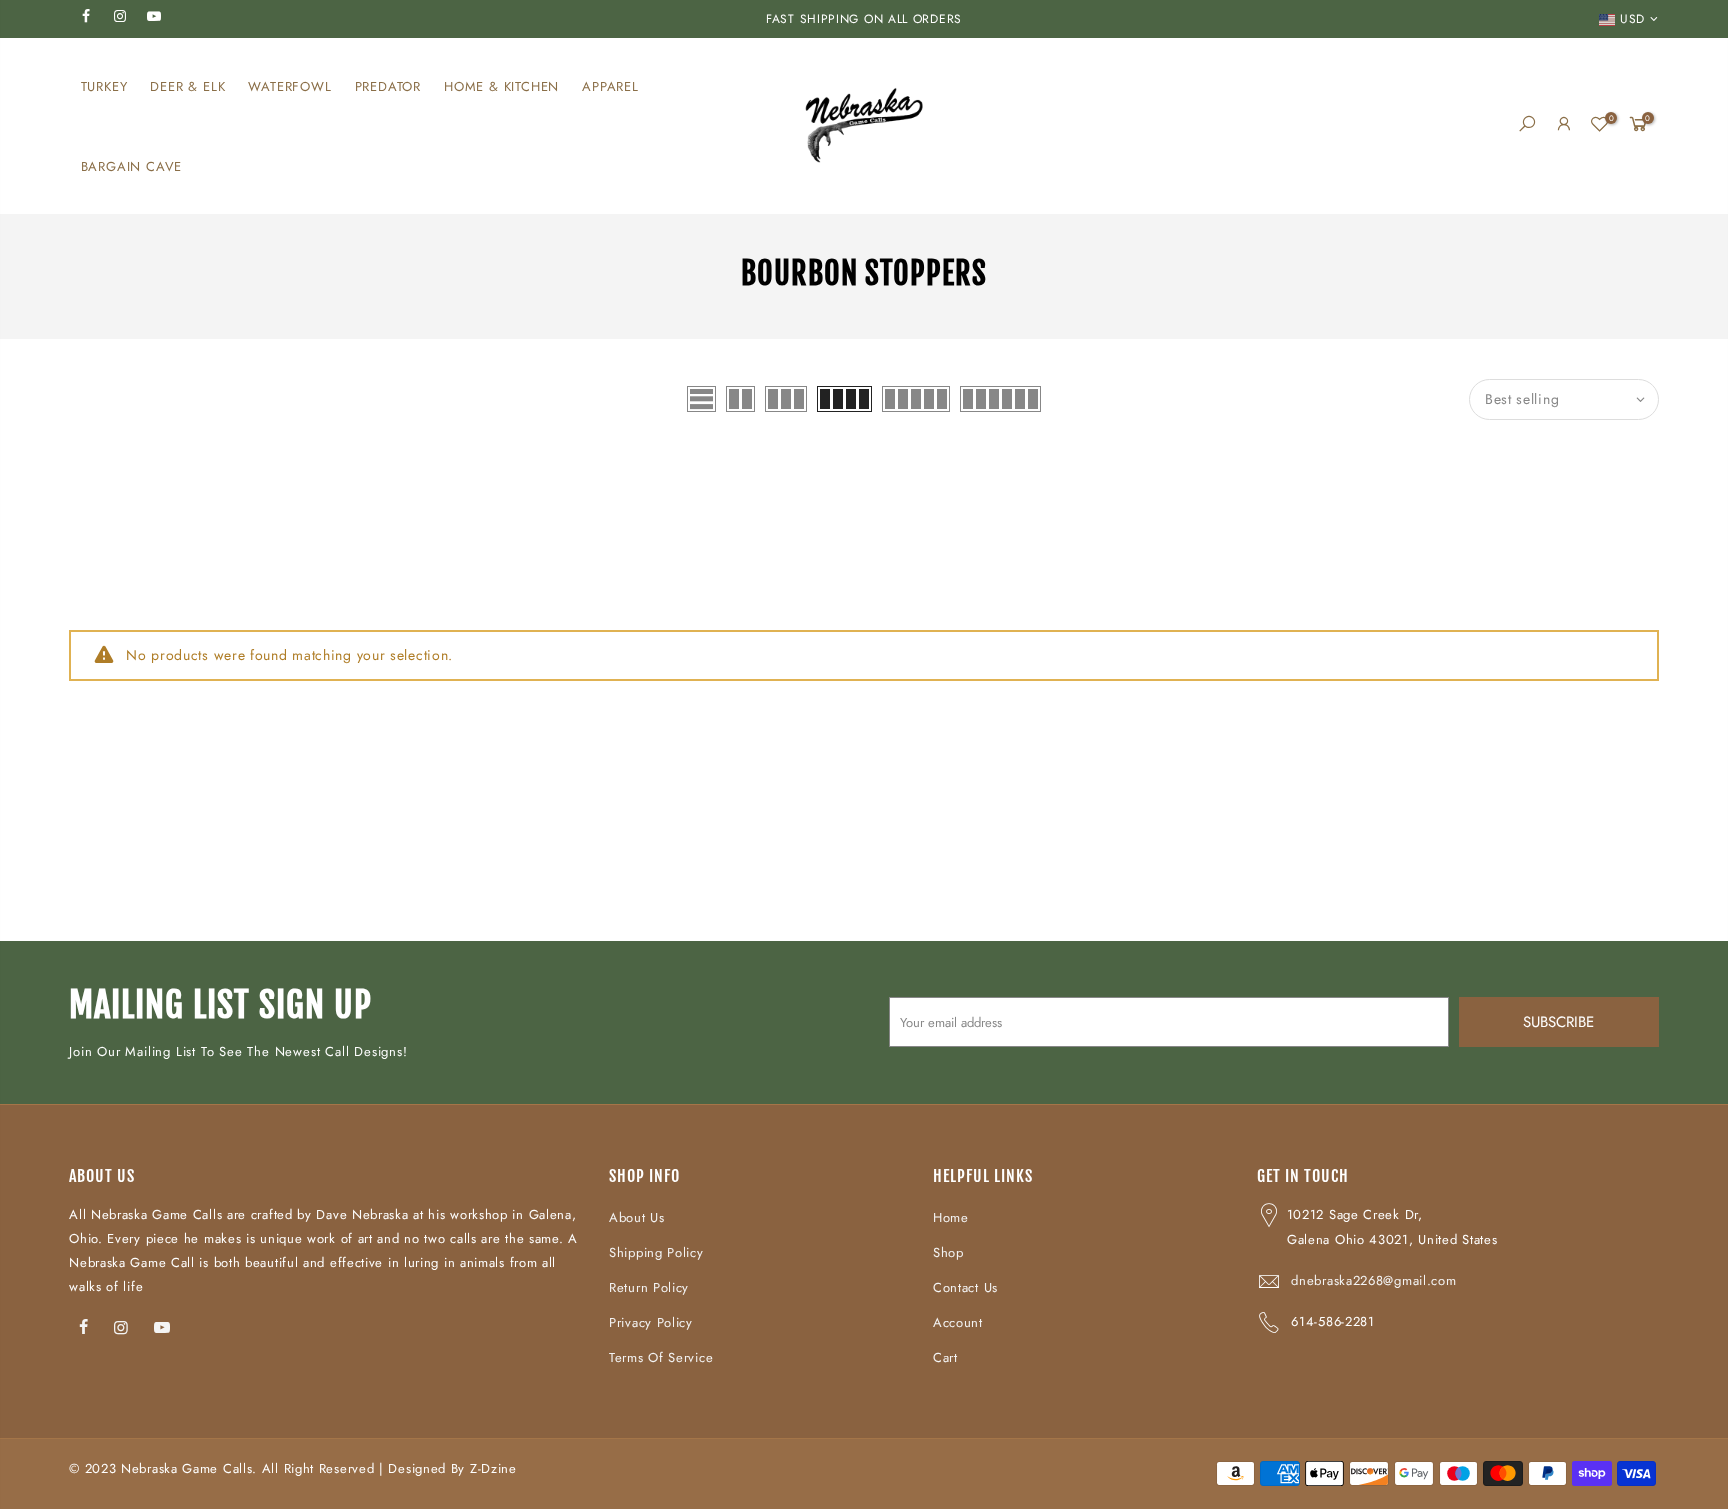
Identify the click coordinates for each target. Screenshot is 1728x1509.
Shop (948, 1252)
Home (951, 1217)
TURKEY (104, 86)
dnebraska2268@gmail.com (1373, 1280)
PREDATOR (388, 86)
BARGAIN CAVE (132, 166)
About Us (637, 1217)
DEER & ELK (187, 86)
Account (958, 1322)
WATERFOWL (289, 86)
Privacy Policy (651, 1322)
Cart (945, 1357)
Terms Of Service (661, 1357)
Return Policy (649, 1287)
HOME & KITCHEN (501, 86)
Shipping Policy (656, 1252)
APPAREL (610, 86)
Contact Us (965, 1287)
